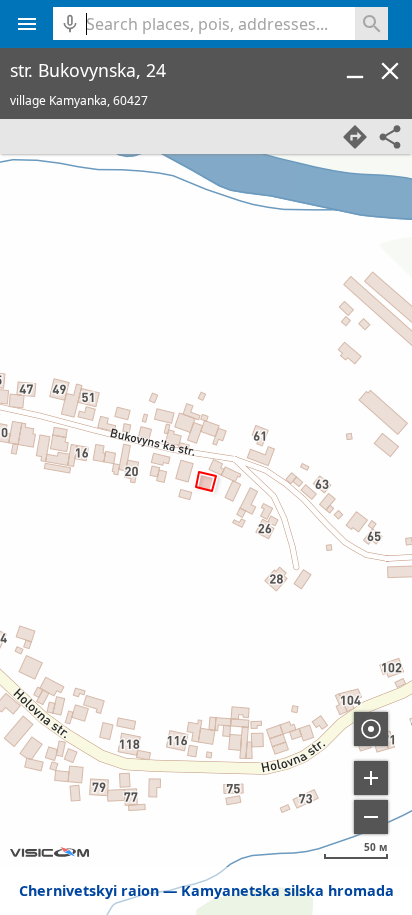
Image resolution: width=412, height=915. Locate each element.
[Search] (371, 23)
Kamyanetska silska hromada (287, 890)
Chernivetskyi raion (89, 890)
